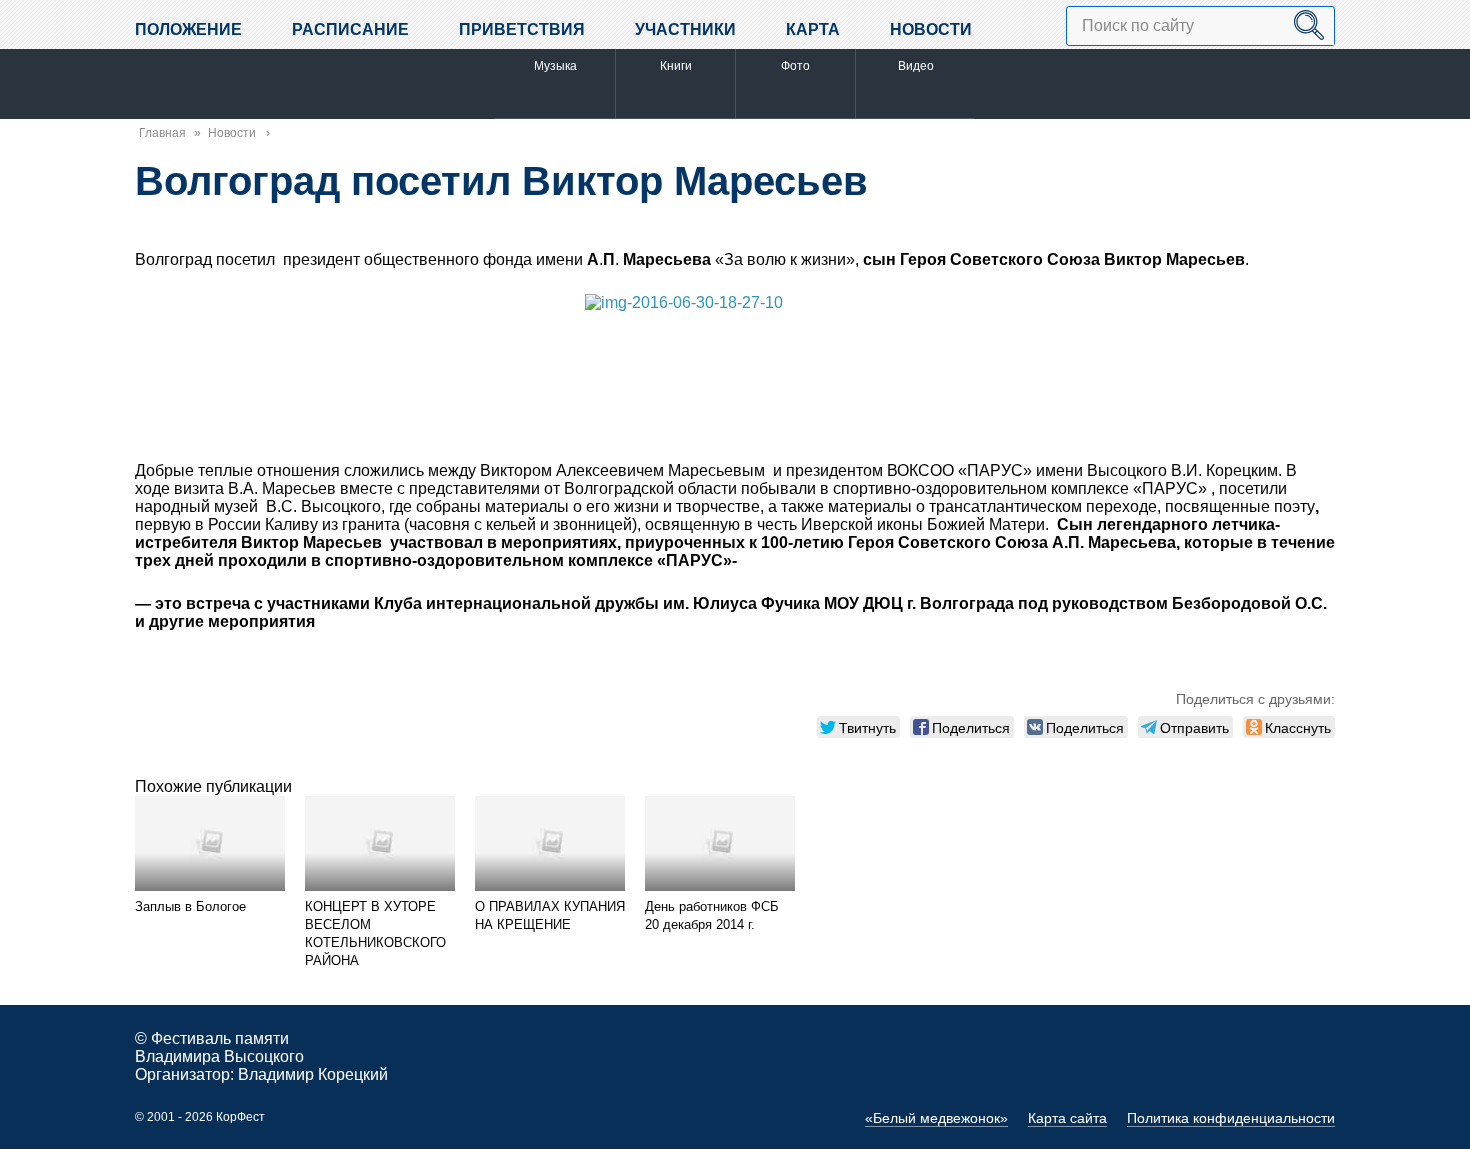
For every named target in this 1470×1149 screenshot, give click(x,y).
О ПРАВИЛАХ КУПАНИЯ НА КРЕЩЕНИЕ (550, 915)
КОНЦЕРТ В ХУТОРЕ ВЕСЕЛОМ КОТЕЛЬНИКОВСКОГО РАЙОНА (375, 933)
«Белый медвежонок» (936, 1118)
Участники (685, 29)
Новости (931, 29)
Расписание (350, 29)
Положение (188, 29)
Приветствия (522, 29)
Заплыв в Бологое (190, 906)
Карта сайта (1067, 1118)
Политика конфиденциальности (1231, 1118)
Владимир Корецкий (313, 1074)
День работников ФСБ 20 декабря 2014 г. (712, 915)
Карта (813, 29)
